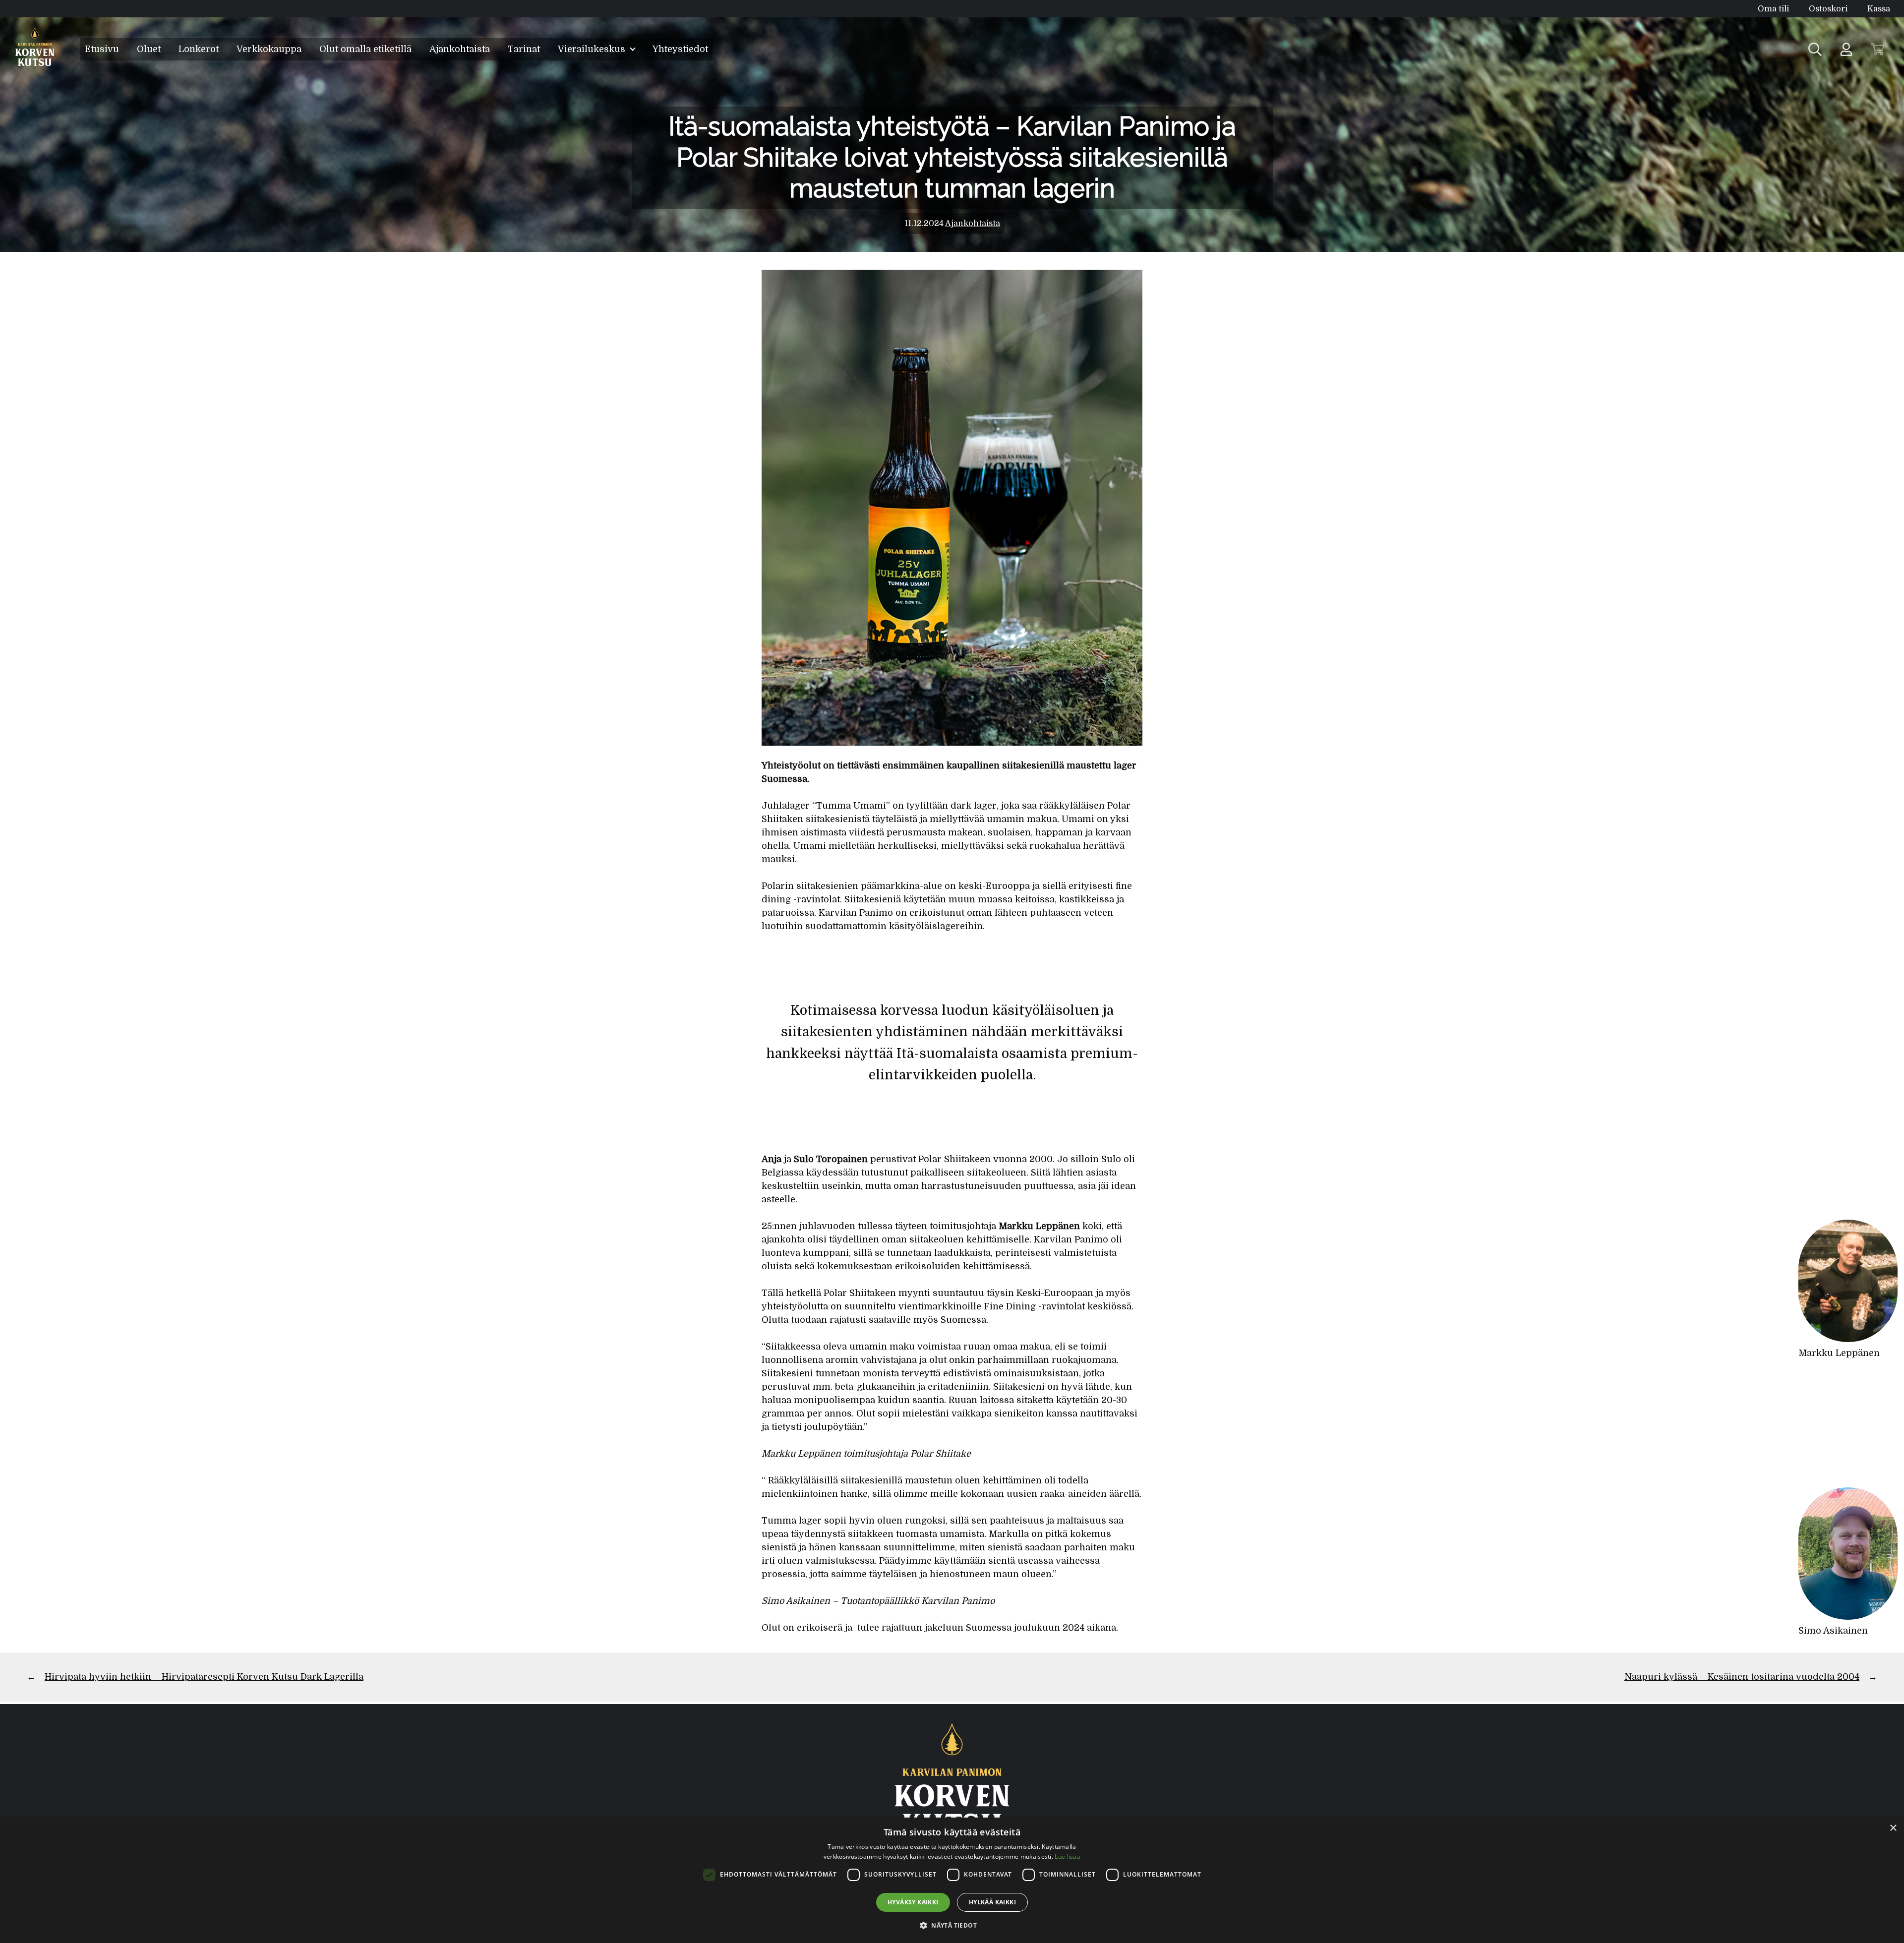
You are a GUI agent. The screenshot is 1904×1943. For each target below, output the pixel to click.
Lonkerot (199, 49)
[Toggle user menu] (1846, 49)
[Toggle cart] (1877, 49)
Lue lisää (1068, 1856)
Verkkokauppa (269, 49)
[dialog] (952, 1880)
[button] (952, 1925)
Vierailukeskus (593, 49)
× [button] (1893, 1828)
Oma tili (1773, 9)
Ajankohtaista (460, 49)
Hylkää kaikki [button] (992, 1902)
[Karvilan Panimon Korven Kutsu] (35, 49)
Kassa (1879, 9)
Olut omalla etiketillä (365, 49)
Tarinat (524, 49)
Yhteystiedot (680, 49)
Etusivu (102, 49)
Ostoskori (1828, 9)
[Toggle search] (1815, 49)
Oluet (149, 49)
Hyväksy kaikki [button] (913, 1902)
